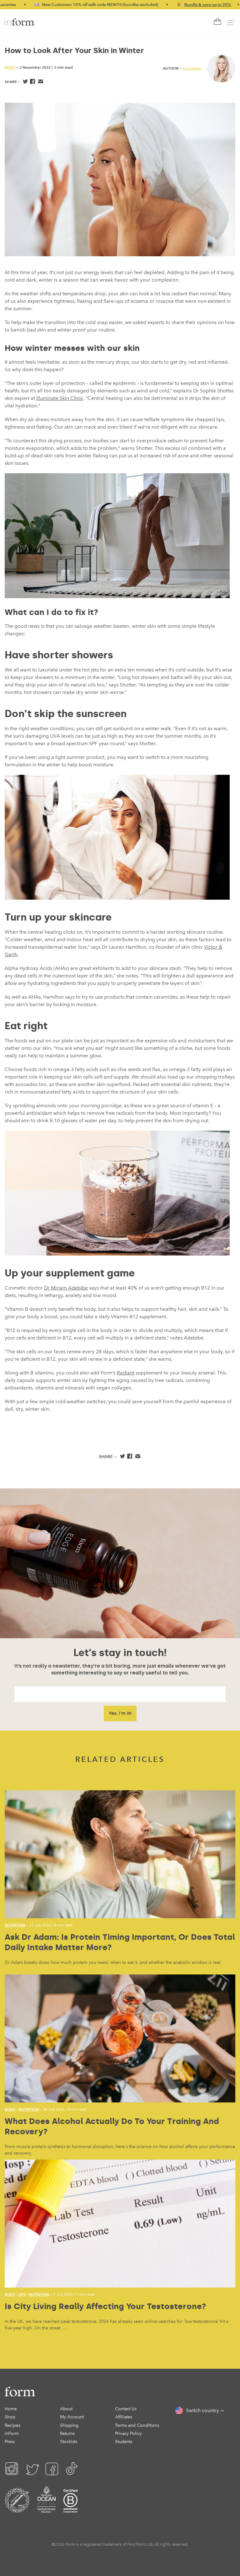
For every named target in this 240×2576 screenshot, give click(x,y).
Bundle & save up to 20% (165, 5)
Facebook (33, 82)
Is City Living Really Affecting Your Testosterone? (105, 2306)
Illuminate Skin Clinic (60, 398)
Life (22, 2294)
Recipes (12, 2425)
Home (11, 2409)
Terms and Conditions (137, 2425)
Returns (67, 2433)
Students (124, 2442)
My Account (72, 2417)
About (66, 2409)
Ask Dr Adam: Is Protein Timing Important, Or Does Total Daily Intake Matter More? (120, 1942)
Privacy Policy (128, 2433)
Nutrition (15, 1925)
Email (40, 82)
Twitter (25, 82)
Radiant (126, 1373)
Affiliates (124, 2417)
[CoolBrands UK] (17, 2508)
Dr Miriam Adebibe (66, 1288)
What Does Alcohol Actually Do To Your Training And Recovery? (112, 2126)
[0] (217, 22)
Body (10, 67)
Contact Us (126, 2409)
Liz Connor (192, 68)
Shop (10, 2417)
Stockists (69, 2442)
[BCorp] (70, 2508)
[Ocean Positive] (47, 2508)
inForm (12, 2433)
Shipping (69, 2425)
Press (10, 2442)
